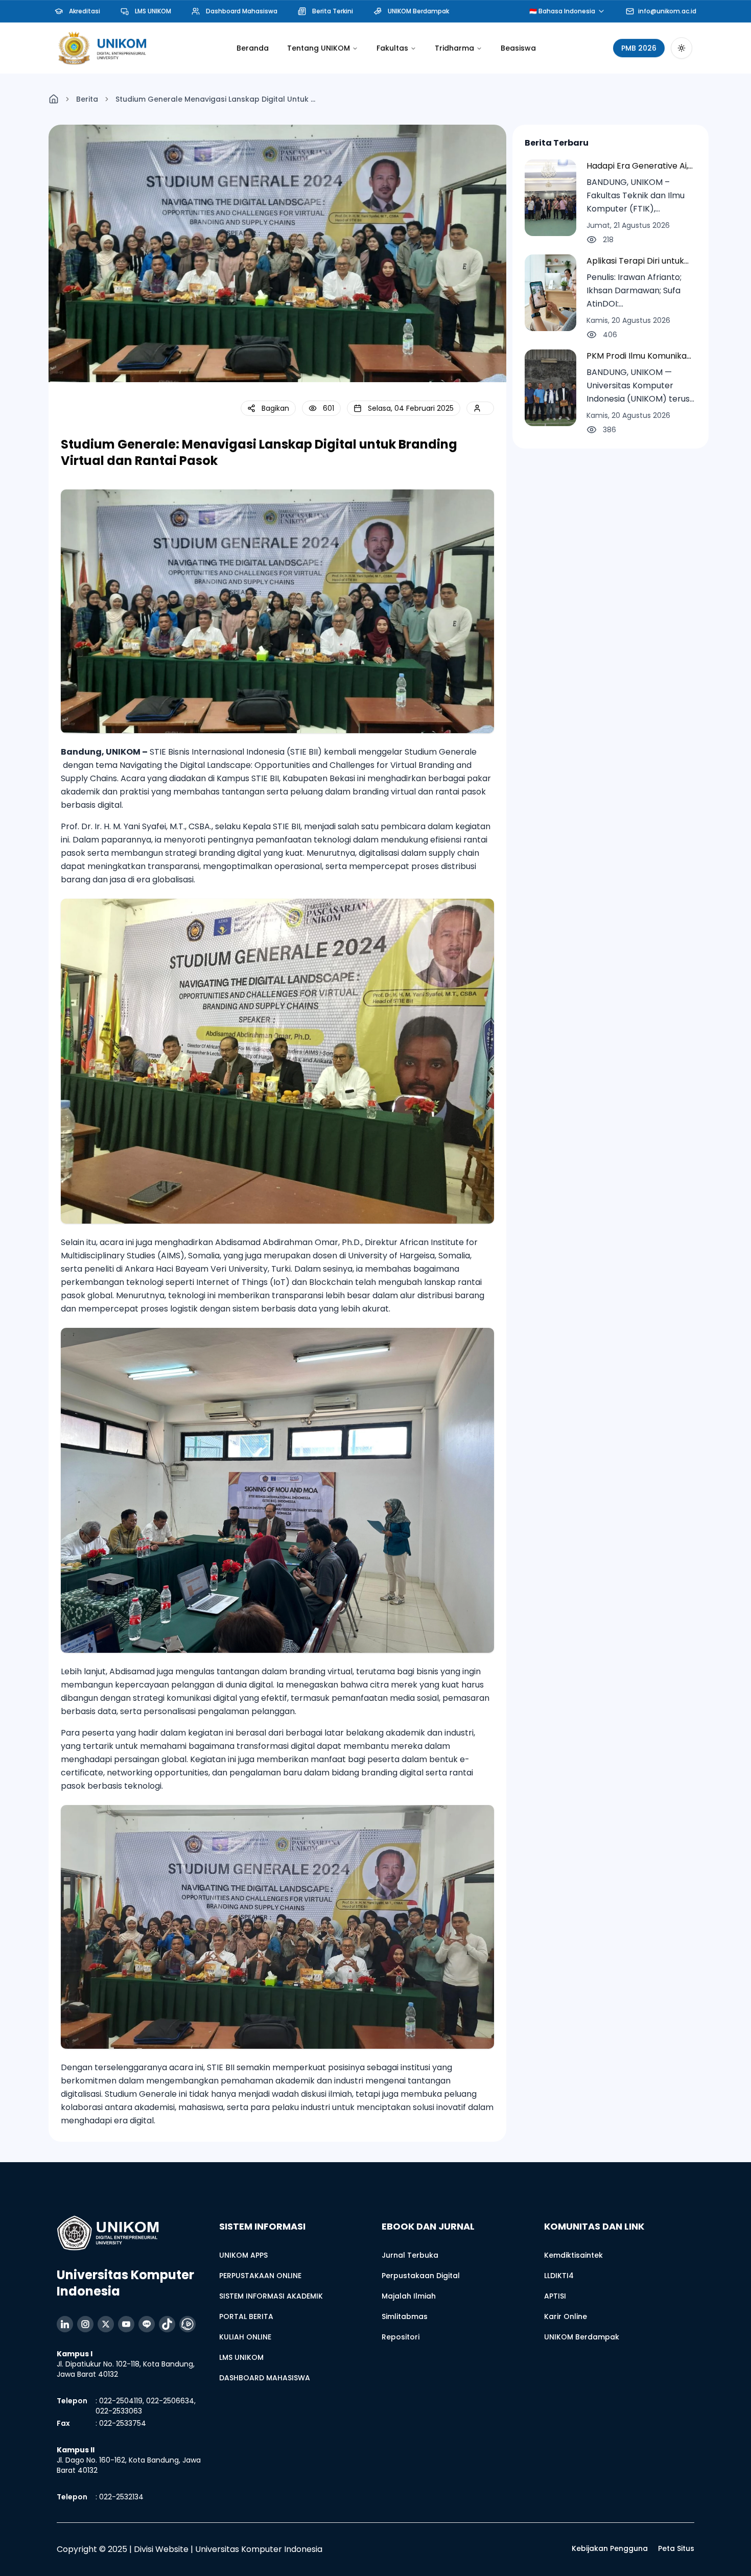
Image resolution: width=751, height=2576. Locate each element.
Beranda (253, 48)
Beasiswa (518, 48)
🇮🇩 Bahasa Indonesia (562, 11)
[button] (268, 408)
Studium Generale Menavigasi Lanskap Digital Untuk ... (215, 99)
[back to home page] (54, 99)
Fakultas (392, 48)
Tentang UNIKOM (319, 48)
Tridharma (454, 48)
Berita (87, 99)
